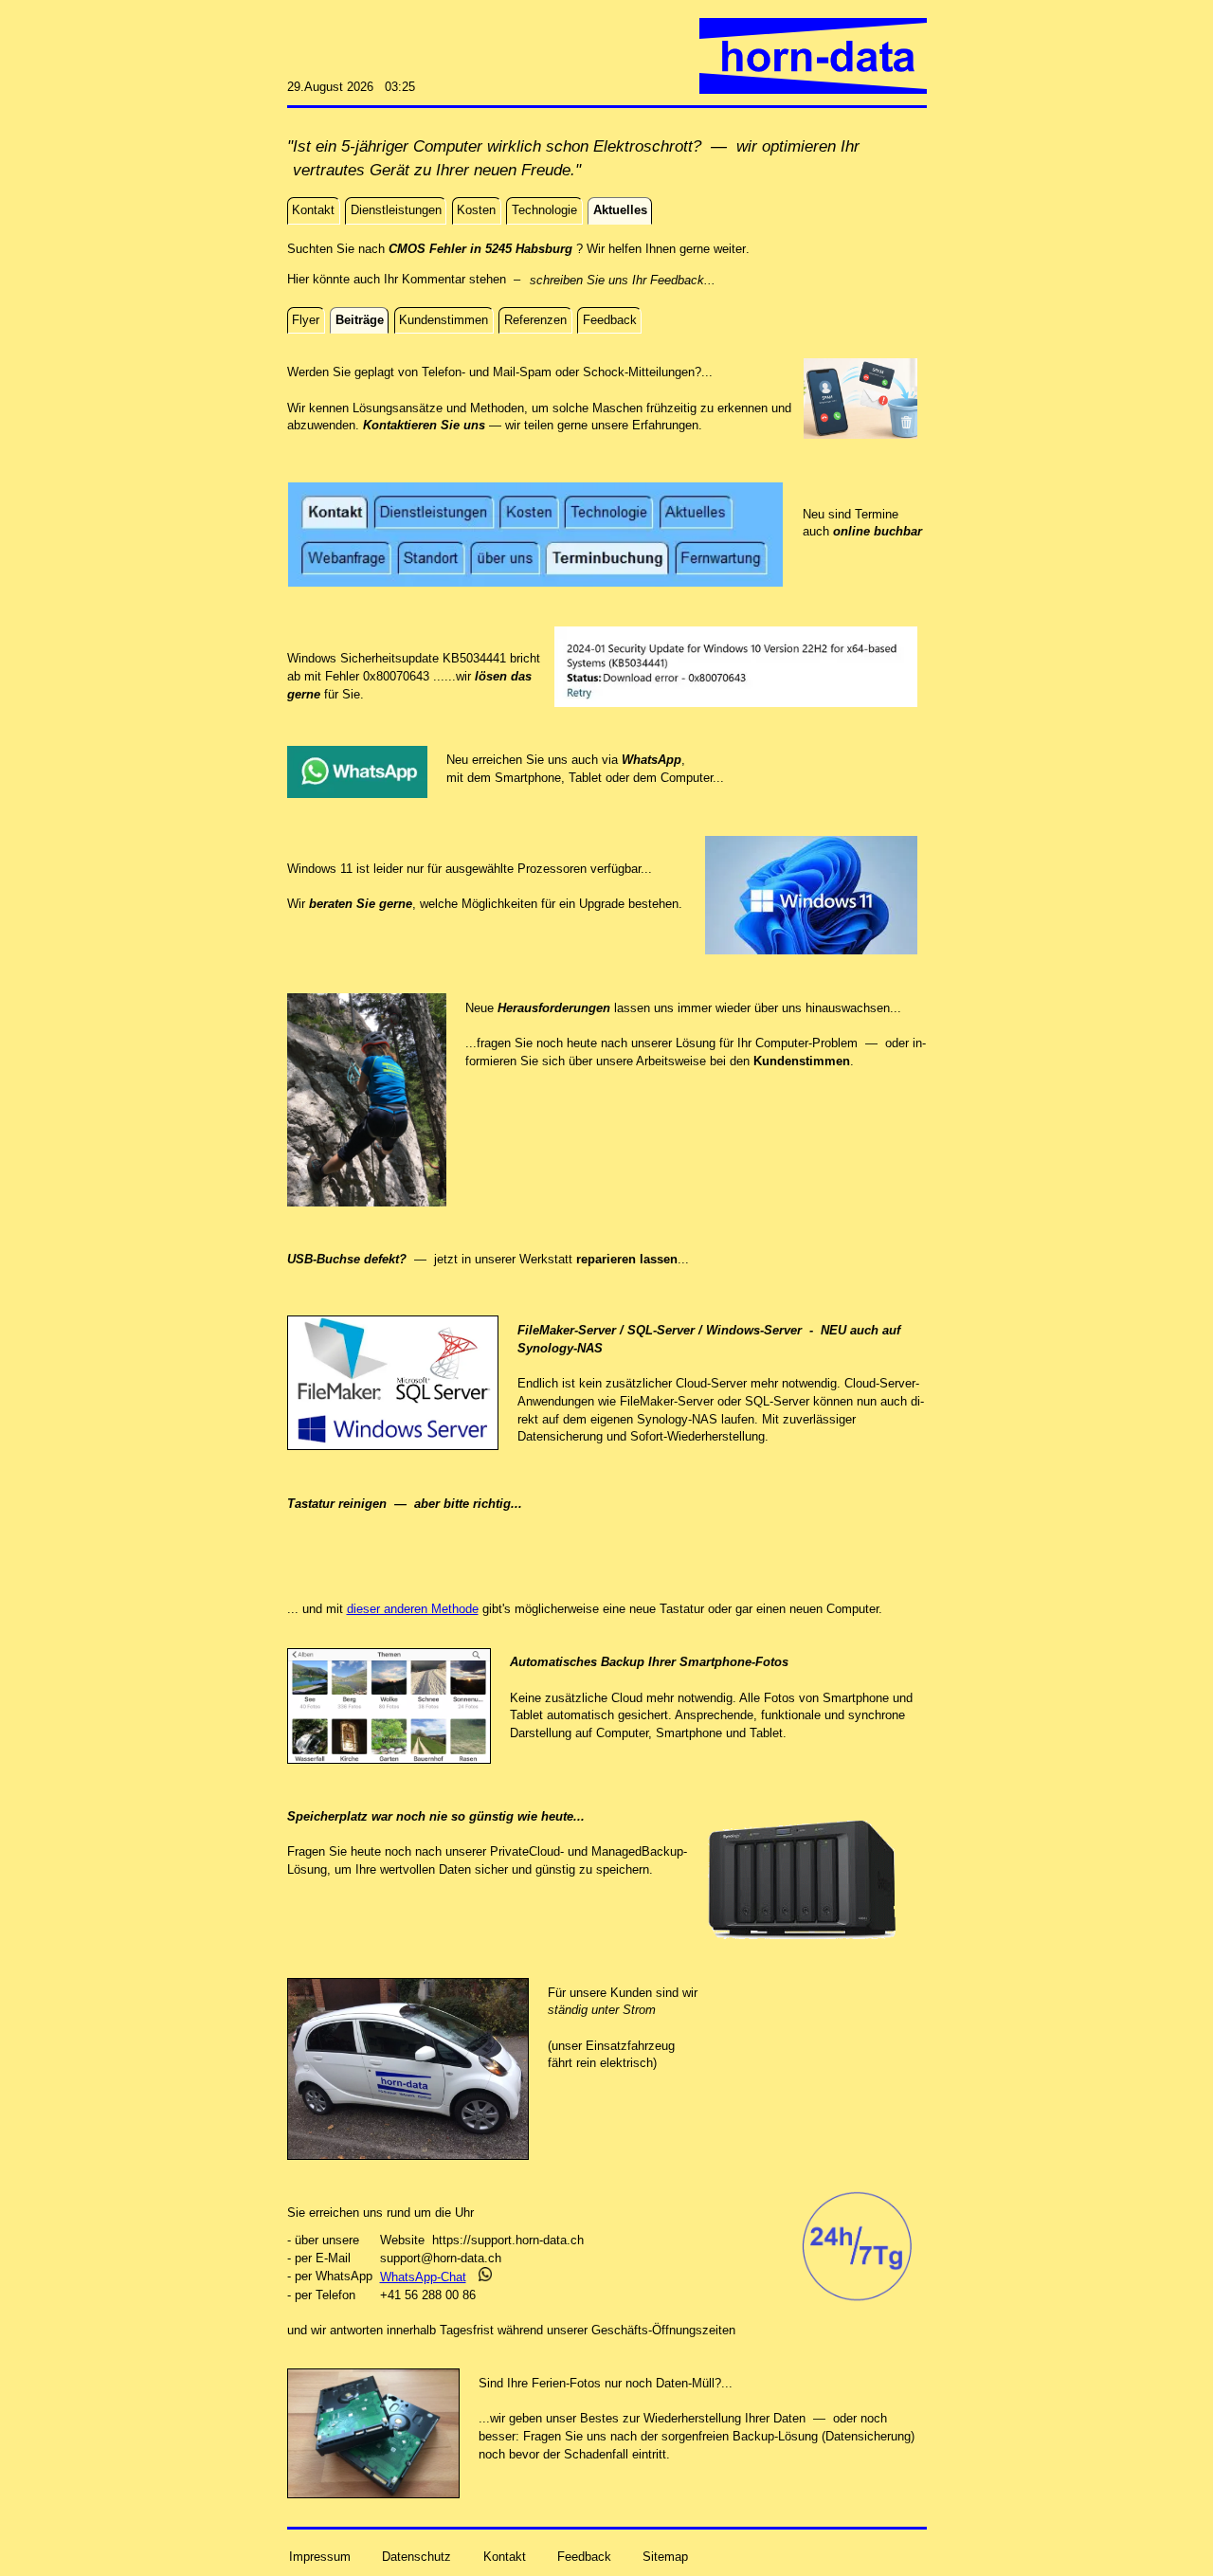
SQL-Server (777, 1401)
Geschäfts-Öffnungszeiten (663, 2330)
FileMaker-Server (667, 1401)
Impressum (320, 2557)
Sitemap (665, 2557)
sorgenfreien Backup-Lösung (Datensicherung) (788, 2436)
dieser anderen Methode (413, 1609)
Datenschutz (416, 2557)
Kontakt (505, 2557)
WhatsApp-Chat (423, 2277)
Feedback (584, 2557)
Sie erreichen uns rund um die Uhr (380, 2213)
